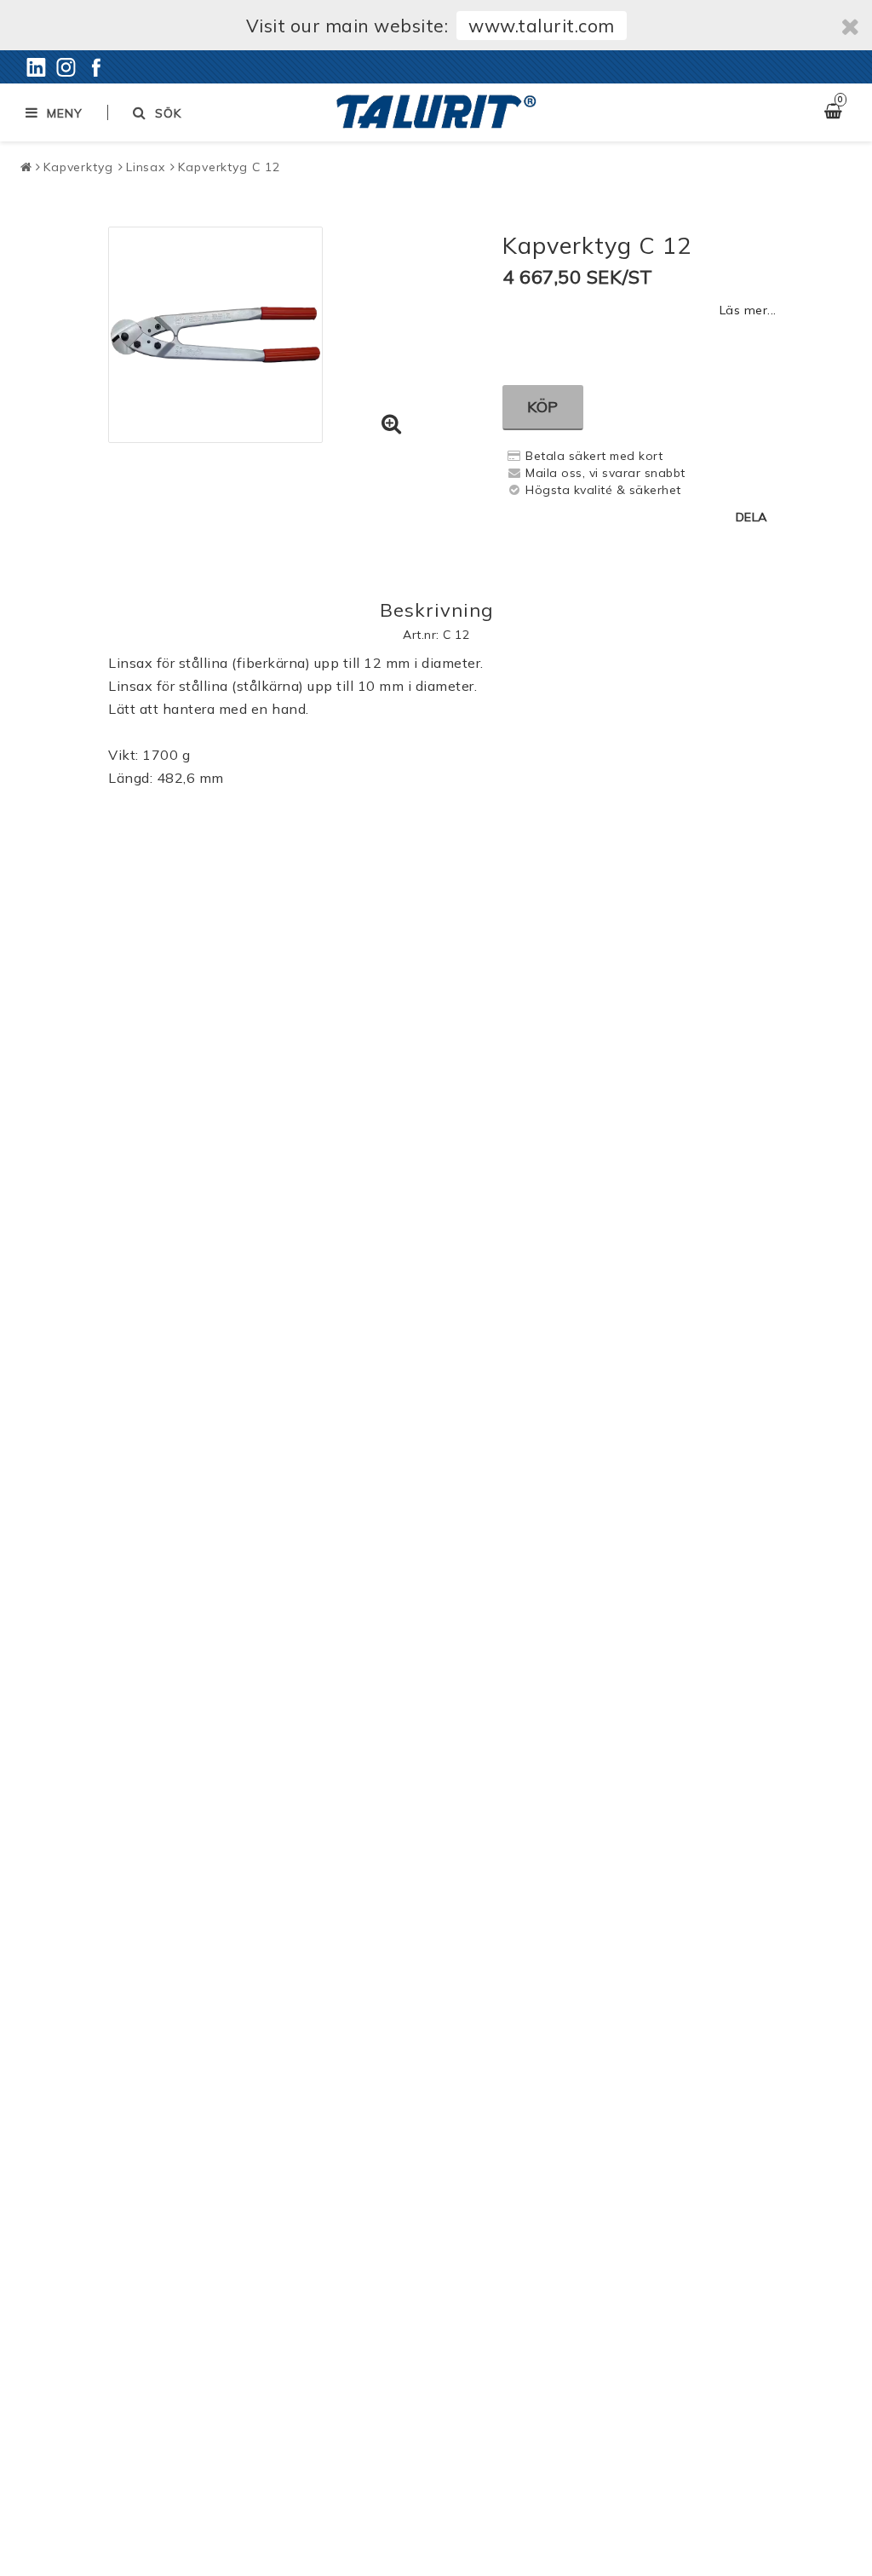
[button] (392, 424)
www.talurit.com (542, 26)
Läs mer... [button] (748, 310)
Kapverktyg (78, 167)
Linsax (146, 167)
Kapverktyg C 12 (229, 167)
